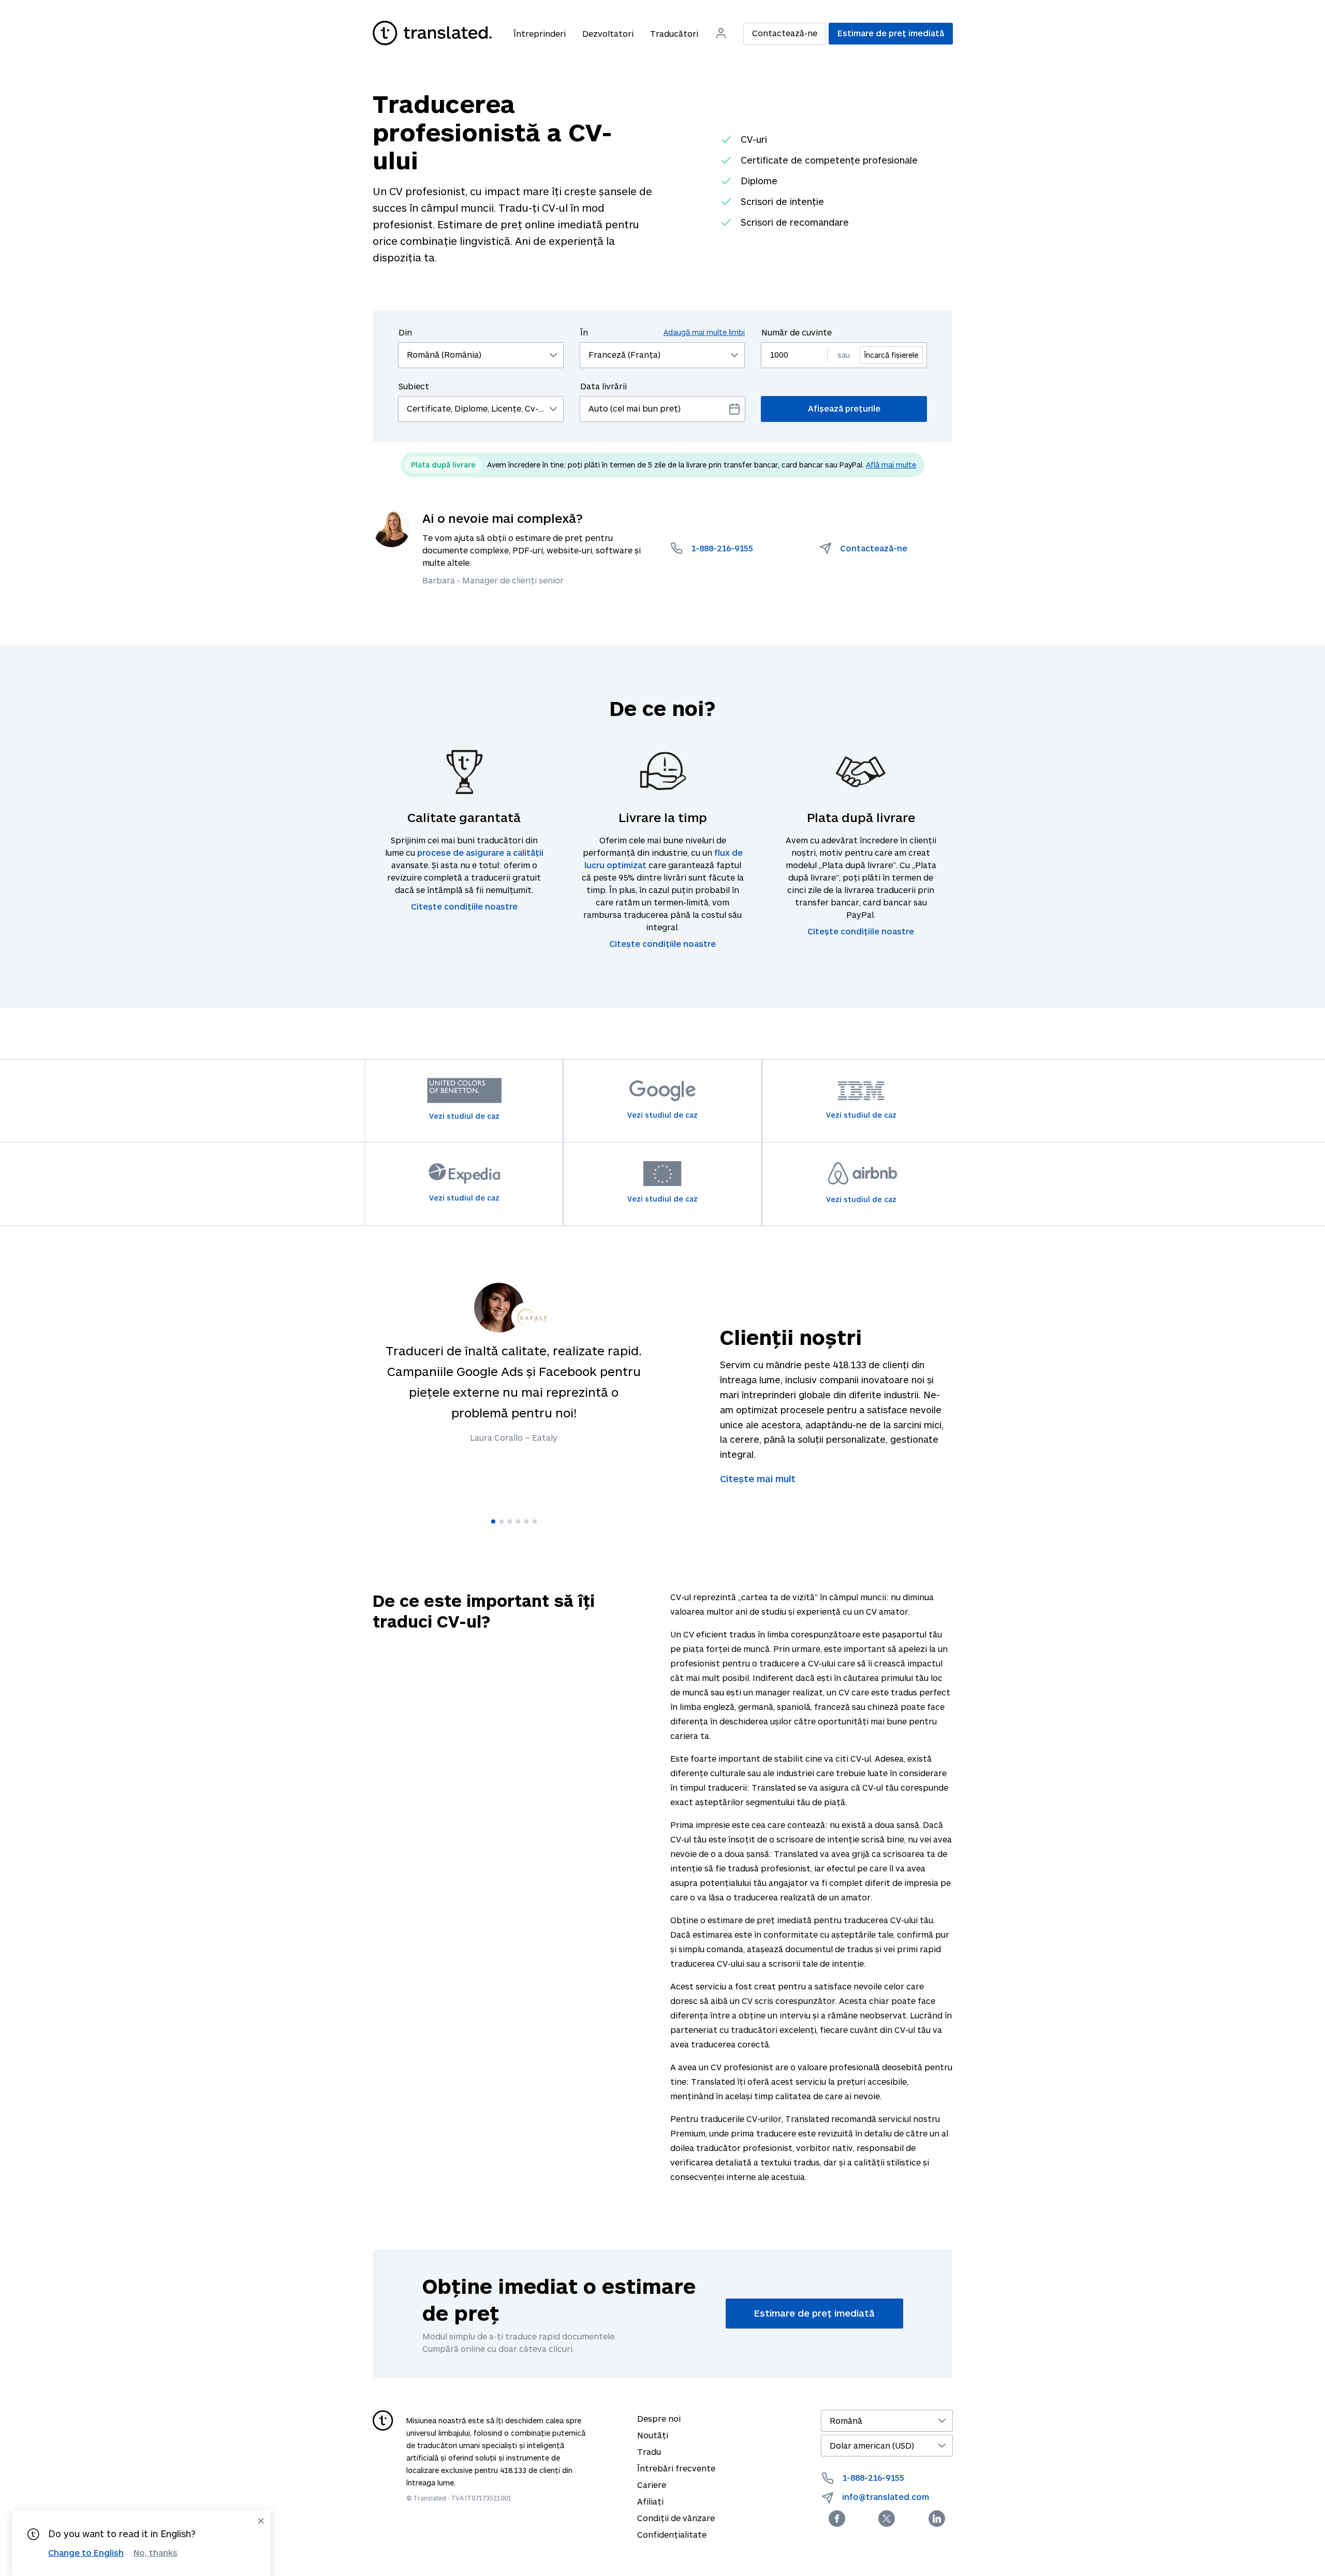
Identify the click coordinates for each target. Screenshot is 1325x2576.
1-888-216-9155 (873, 2477)
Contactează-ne (785, 33)
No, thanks (156, 2553)
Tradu (649, 2451)
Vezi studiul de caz (464, 1116)
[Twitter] (887, 2519)
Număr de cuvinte (797, 332)
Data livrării (603, 386)
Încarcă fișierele (891, 355)
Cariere (652, 2485)
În (663, 332)
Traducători (674, 33)
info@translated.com (886, 2497)
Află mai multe (891, 465)
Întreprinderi (540, 33)
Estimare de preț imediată (891, 33)
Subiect (414, 386)
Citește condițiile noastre (464, 906)
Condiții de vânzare (676, 2518)
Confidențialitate (672, 2534)
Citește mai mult (758, 1479)
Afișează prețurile (844, 408)
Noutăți (653, 2435)
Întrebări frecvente (676, 2468)
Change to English (86, 2552)
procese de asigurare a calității (480, 852)
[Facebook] (837, 2519)
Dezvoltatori (608, 33)
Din (405, 332)
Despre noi (659, 2418)
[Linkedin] (937, 2519)
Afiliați (650, 2501)
